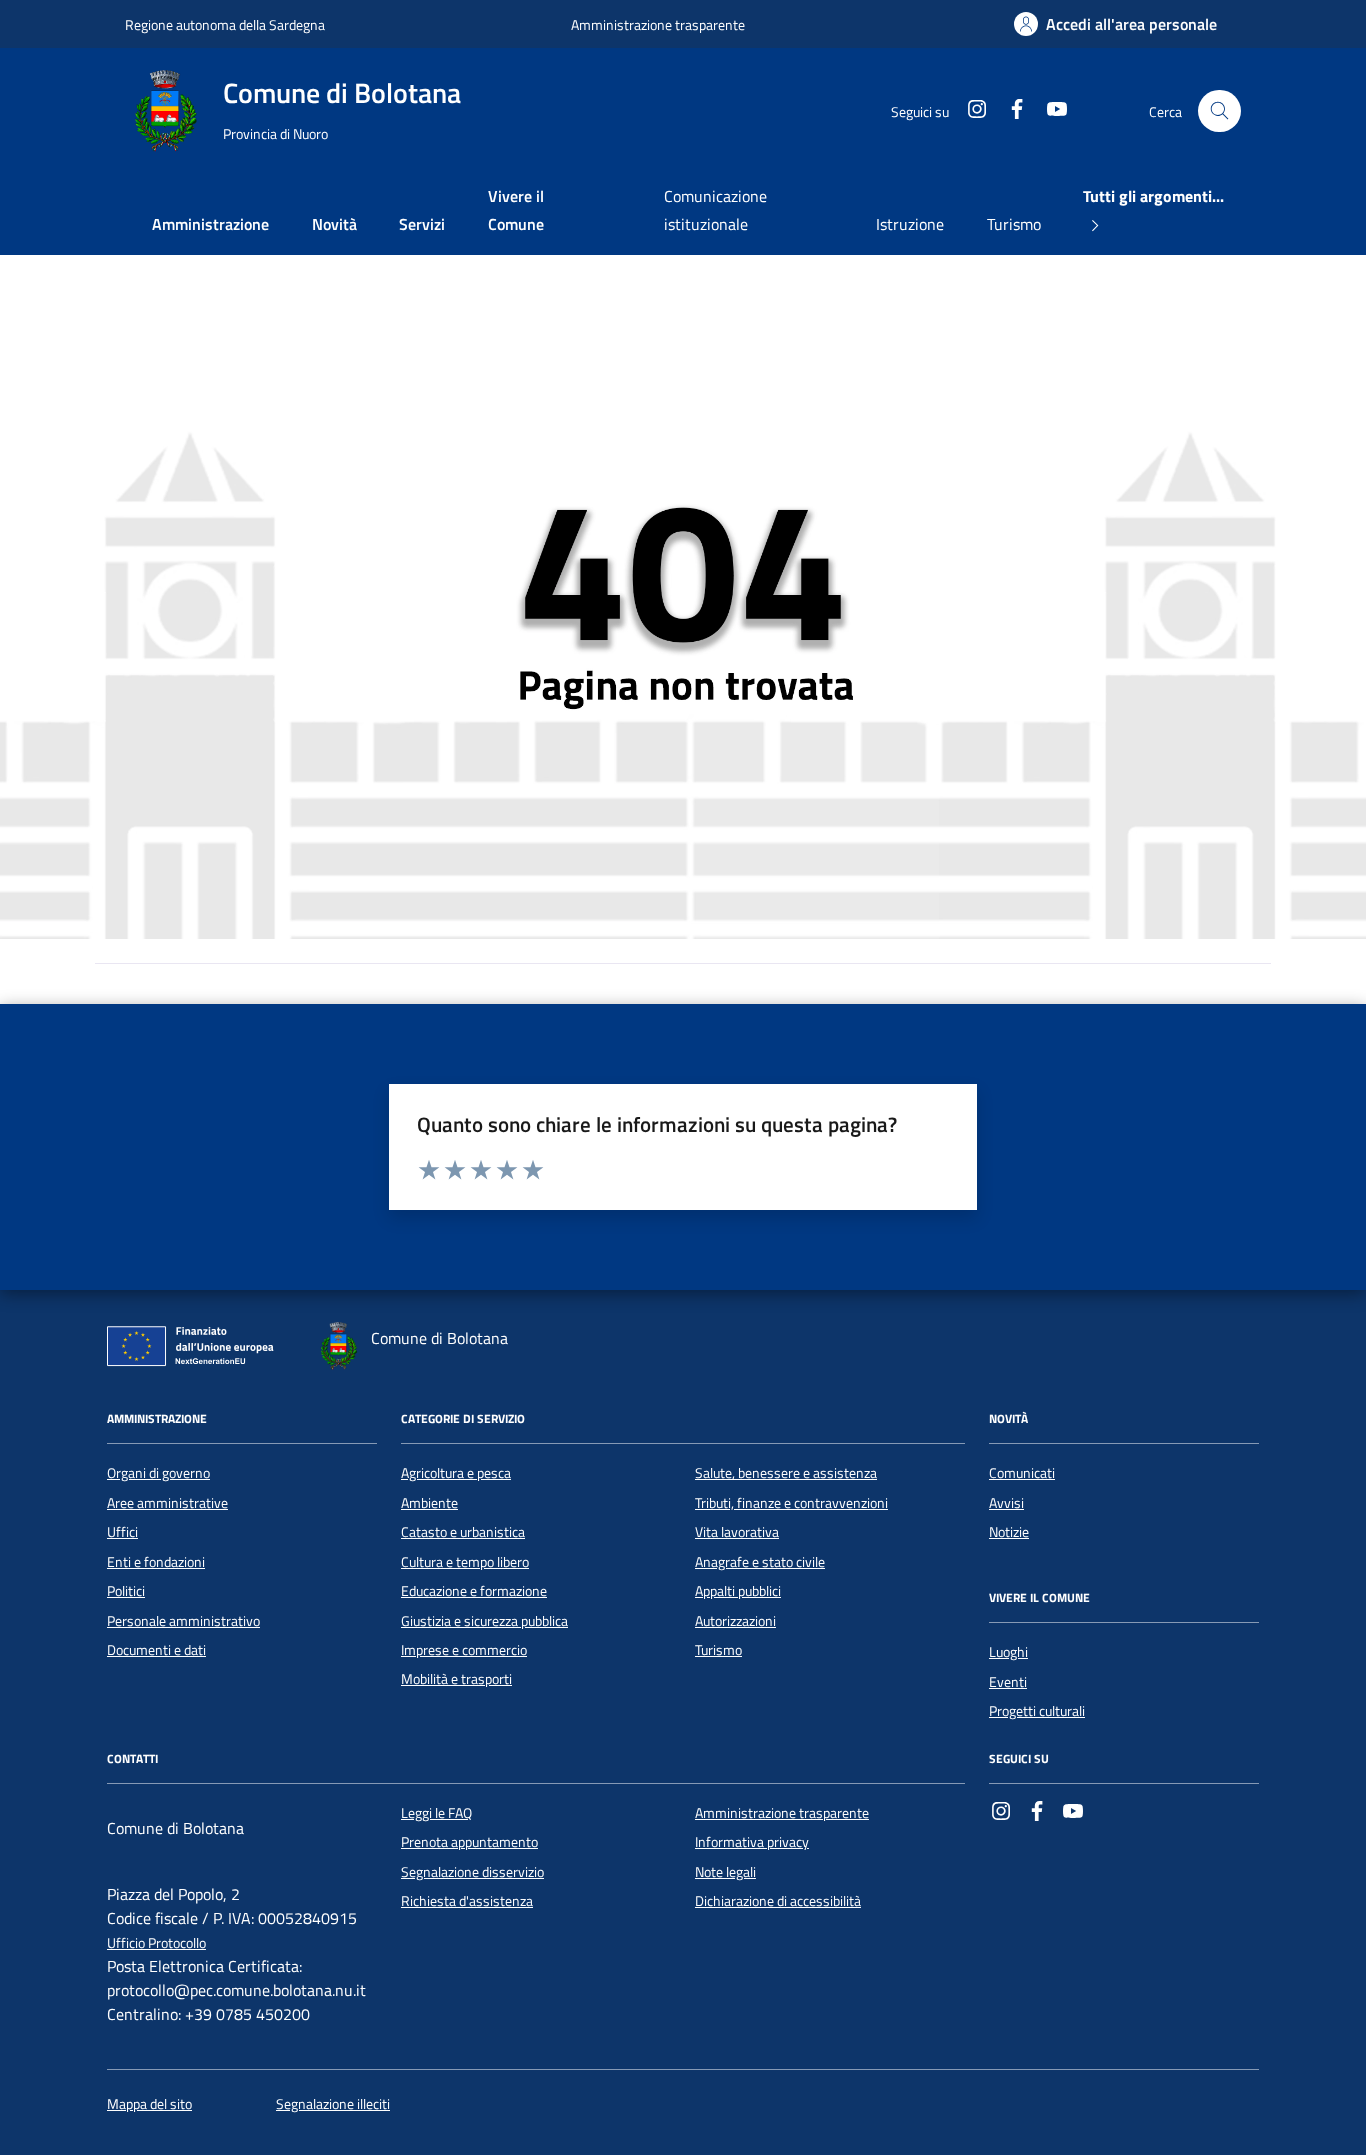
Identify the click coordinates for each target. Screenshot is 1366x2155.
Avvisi (1006, 1503)
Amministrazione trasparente (658, 24)
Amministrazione (210, 224)
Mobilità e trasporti (456, 1679)
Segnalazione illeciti (333, 2104)
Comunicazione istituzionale (715, 210)
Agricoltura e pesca (456, 1473)
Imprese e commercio (464, 1650)
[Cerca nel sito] (1219, 111)
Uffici (122, 1532)
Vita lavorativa (737, 1532)
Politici (126, 1591)
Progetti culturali (1037, 1711)
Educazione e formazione (474, 1591)
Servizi (422, 224)
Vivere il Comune (516, 210)
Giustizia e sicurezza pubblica (484, 1621)
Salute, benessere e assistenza (786, 1473)
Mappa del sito (149, 2104)
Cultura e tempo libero (465, 1562)
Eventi (1008, 1682)
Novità (334, 224)
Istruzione (910, 224)
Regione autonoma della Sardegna (225, 24)
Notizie (1009, 1532)
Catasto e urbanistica (463, 1532)
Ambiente (429, 1503)
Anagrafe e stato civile (760, 1562)
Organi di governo (158, 1473)
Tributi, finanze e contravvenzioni (791, 1503)
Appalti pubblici (738, 1591)
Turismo (1014, 224)
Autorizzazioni (735, 1621)
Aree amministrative (167, 1503)
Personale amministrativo (183, 1621)
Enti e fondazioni (156, 1562)
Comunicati (1022, 1473)
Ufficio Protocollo (156, 1943)
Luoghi (1008, 1652)
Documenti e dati (156, 1650)
